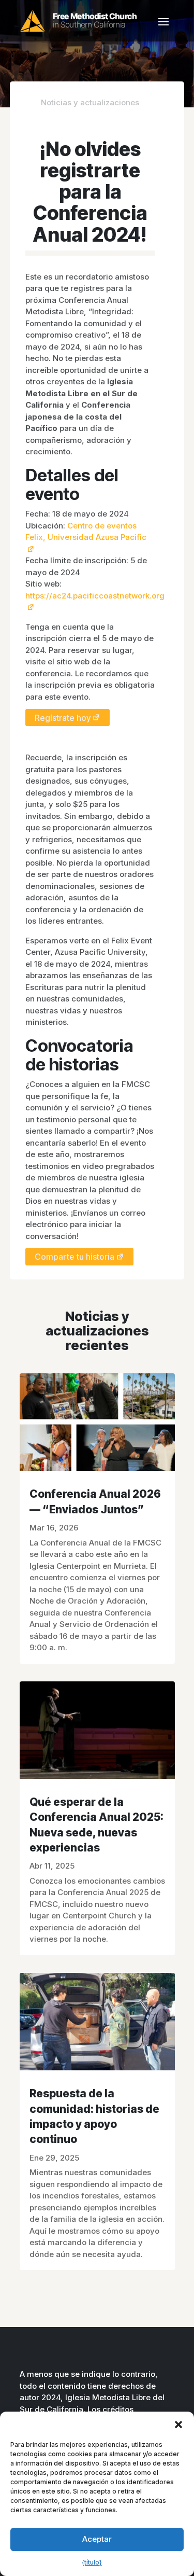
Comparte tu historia (74, 1257)
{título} (92, 2562)
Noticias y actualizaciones (90, 102)
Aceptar (97, 2539)
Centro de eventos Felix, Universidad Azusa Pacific (86, 532)
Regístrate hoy (63, 717)
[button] (178, 2425)
